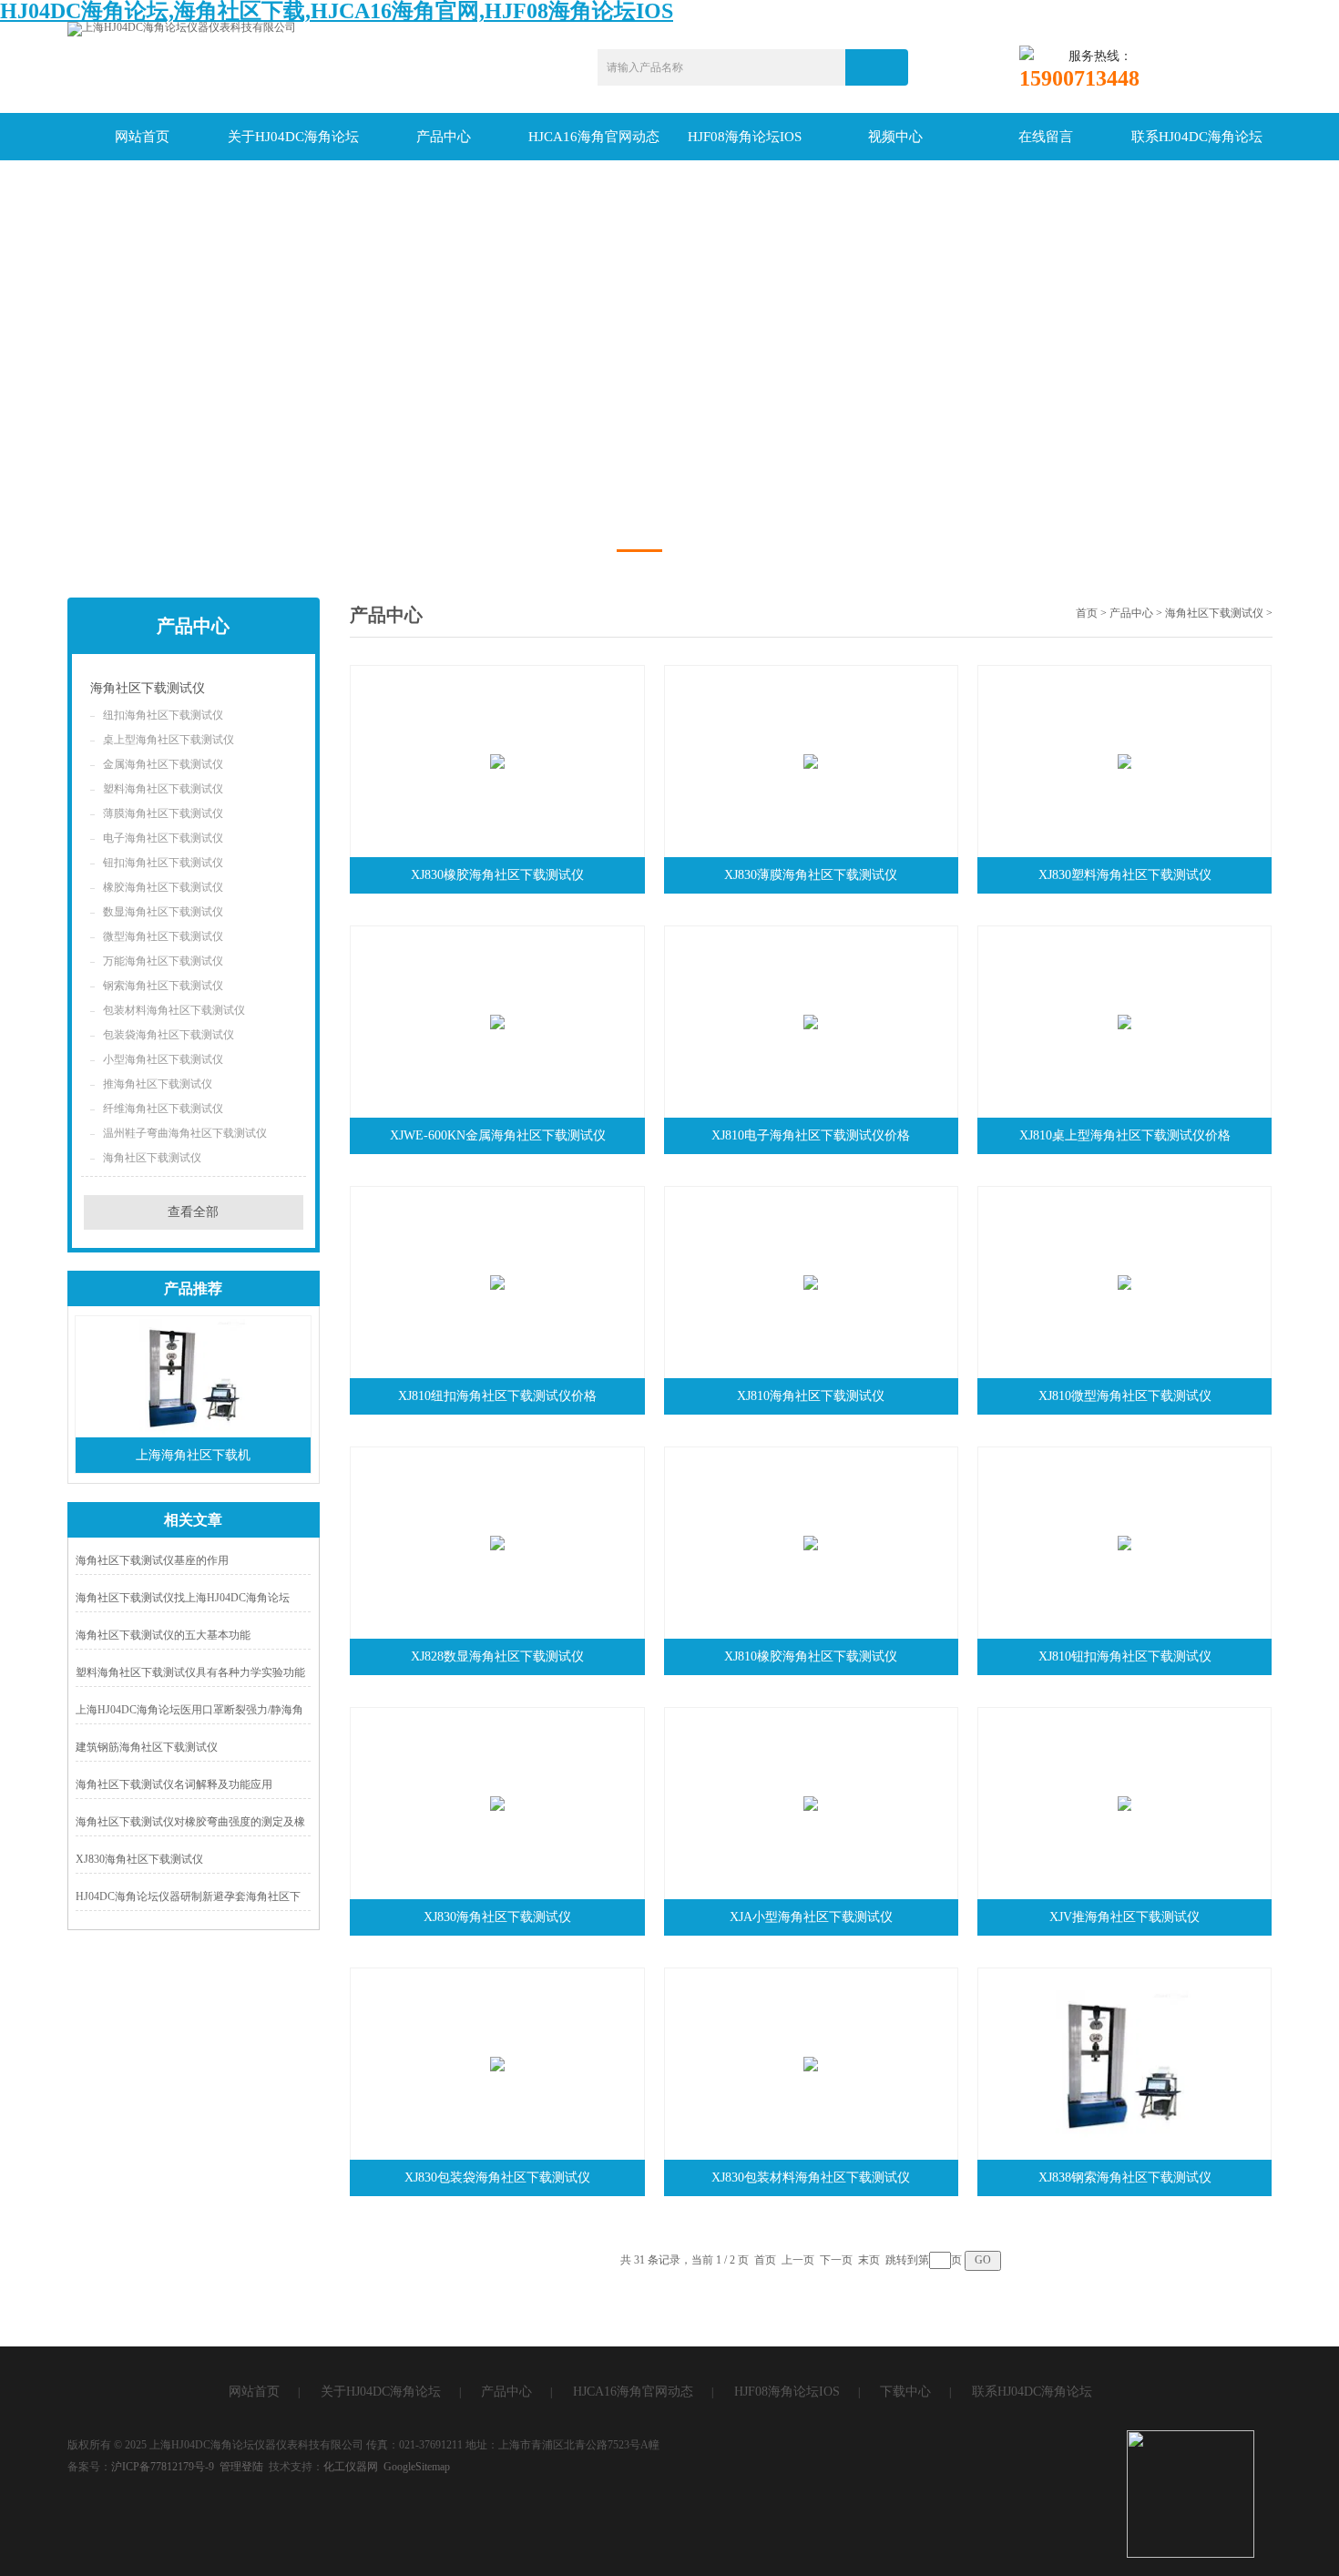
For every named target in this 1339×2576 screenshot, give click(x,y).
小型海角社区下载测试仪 (163, 1059)
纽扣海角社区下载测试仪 (163, 715)
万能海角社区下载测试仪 (163, 961)
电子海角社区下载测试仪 (163, 838)
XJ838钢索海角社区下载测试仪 (1125, 2177)
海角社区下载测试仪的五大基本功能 (163, 1635)
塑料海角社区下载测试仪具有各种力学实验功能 (190, 1672)
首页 (1087, 613)
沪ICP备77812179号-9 (163, 2467)
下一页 (836, 2260)
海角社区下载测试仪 (148, 688)
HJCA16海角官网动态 (594, 137)
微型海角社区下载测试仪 (163, 936)
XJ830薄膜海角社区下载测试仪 (811, 875)
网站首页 (142, 137)
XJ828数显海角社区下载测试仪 (497, 1656)
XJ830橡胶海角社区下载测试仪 (497, 875)
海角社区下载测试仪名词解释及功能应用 (174, 1784)
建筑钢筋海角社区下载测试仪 (147, 1747)
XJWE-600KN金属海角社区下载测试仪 (498, 1135)
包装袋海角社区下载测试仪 (169, 1035)
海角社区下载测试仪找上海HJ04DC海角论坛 (183, 1598)
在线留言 (1046, 137)
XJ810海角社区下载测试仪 (811, 1396)
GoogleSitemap (417, 2467)
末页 (869, 2260)
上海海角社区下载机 (193, 1455)
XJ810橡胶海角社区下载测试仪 (811, 1656)
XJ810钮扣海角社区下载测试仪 (1125, 1656)
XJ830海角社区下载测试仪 (139, 1859)
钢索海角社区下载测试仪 (163, 986)
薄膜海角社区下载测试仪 (163, 813)
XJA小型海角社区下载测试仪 (811, 1917)
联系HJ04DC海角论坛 (1197, 137)
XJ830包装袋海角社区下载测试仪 (497, 2177)
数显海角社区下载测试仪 (163, 912)
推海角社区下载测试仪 (158, 1084)
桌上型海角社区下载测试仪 (169, 740)
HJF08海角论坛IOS (745, 137)
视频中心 (895, 137)
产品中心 (444, 137)
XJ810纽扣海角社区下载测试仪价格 (497, 1396)
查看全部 (193, 1212)
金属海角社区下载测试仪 (163, 764)
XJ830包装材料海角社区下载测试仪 (811, 2177)
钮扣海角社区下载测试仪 (163, 863)
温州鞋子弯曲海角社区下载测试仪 (185, 1133)
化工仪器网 (351, 2467)
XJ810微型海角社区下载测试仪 (1125, 1396)
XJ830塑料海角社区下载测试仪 (1125, 875)
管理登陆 (241, 2467)
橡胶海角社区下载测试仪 (163, 887)
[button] (639, 551)
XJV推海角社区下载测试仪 (1124, 1917)
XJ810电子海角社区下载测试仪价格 (811, 1135)
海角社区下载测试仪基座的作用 (152, 1560)
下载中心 (905, 2392)
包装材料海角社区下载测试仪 (174, 1010)
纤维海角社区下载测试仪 (163, 1109)
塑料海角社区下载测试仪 (163, 789)
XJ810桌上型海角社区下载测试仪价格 (1125, 1135)
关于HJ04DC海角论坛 (293, 137)
